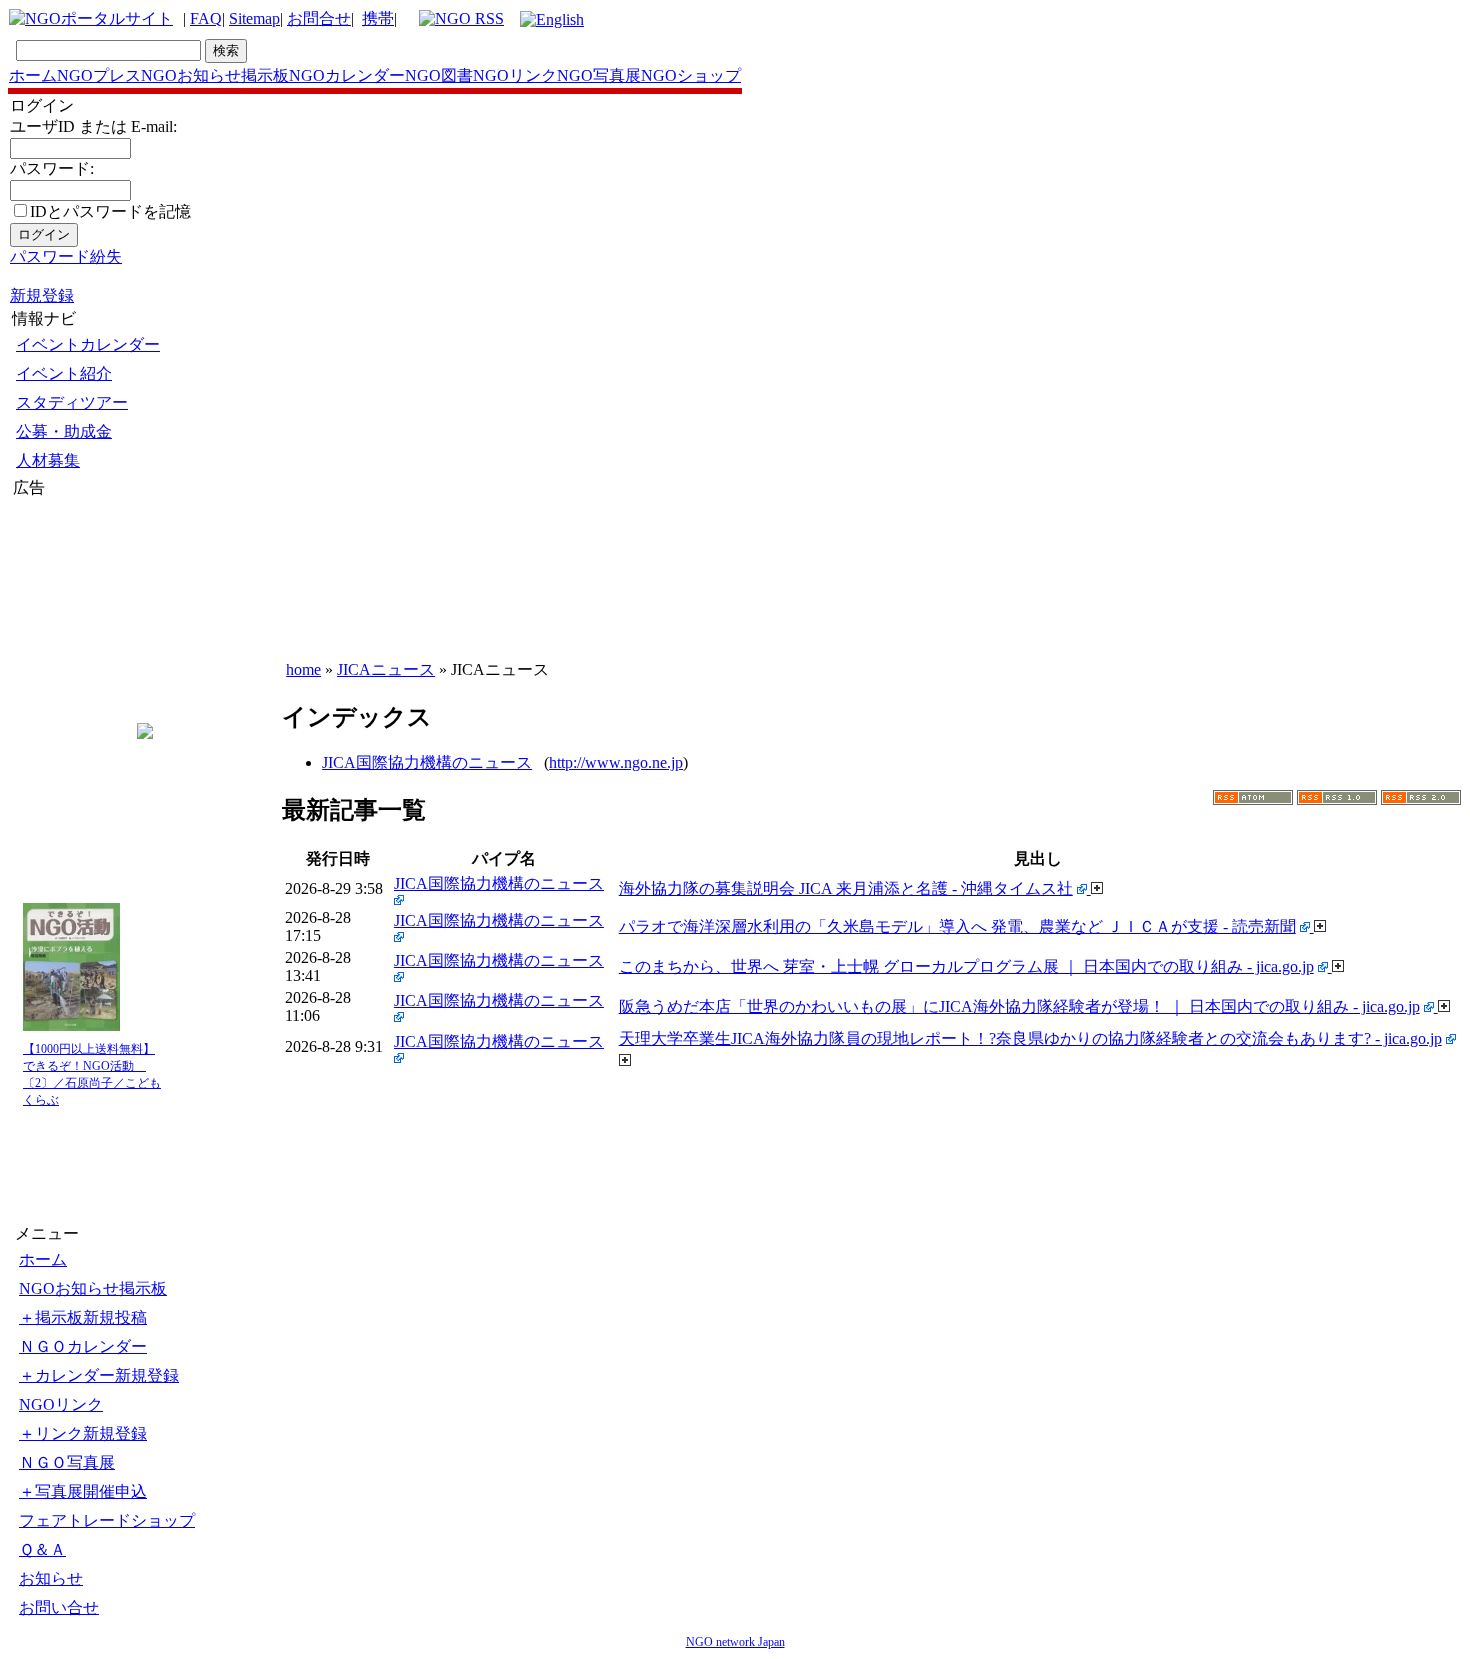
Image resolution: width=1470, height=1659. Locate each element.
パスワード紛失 (66, 256)
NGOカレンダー (347, 75)
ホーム (33, 75)
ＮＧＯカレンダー (83, 1346)
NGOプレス (99, 75)
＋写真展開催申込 (83, 1491)
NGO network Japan (735, 1642)
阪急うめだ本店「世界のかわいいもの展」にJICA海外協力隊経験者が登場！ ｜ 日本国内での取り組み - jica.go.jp (1019, 1006)
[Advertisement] (73, 619)
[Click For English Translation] (552, 19)
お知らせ (51, 1578)
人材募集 (48, 460)
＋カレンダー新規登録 (99, 1375)
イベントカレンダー (88, 344)
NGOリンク (515, 75)
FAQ (206, 18)
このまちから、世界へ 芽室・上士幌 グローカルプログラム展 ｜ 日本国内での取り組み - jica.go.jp (966, 966)
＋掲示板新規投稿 (83, 1317)
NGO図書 (439, 75)
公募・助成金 (64, 431)
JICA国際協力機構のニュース (427, 762)
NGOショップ (691, 75)
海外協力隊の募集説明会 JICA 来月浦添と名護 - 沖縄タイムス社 (846, 888)
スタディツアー (72, 402)
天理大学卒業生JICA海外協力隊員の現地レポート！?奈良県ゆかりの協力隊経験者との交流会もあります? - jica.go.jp (1030, 1038)
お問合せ (319, 18)
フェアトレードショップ (107, 1520)
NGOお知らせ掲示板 (215, 75)
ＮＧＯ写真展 (67, 1462)
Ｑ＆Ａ (42, 1549)
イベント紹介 (64, 373)
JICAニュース (386, 669)
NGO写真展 (599, 75)
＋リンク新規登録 (83, 1433)
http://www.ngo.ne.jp (616, 762)
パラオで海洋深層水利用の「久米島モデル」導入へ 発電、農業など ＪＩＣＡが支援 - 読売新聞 (957, 926)
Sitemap (254, 18)
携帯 (378, 18)
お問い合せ (59, 1607)
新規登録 (42, 295)
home (303, 669)
